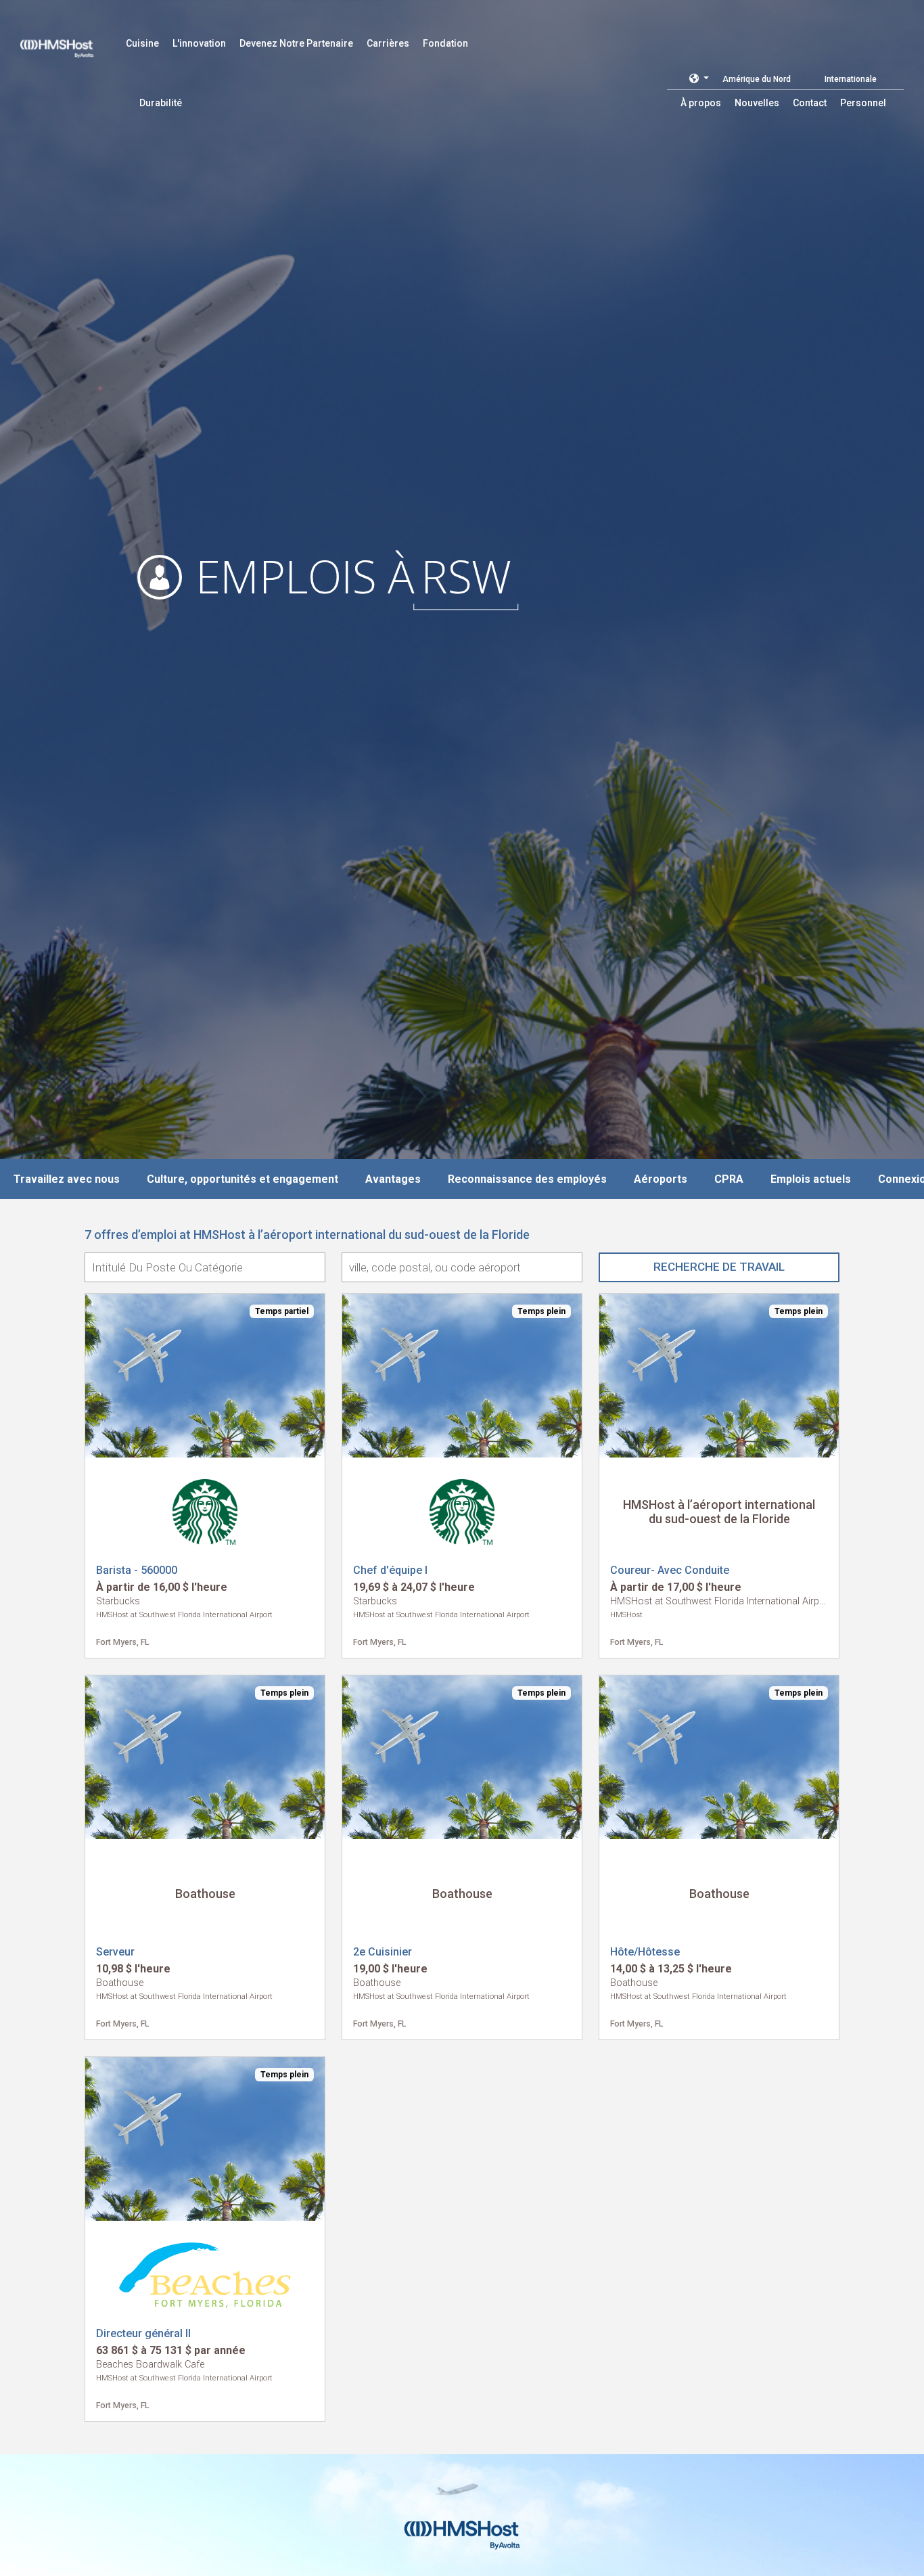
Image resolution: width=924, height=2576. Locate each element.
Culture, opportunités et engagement (242, 1179)
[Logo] (70, 41)
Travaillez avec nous (67, 1179)
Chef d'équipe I (390, 1570)
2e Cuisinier (383, 1952)
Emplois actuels (811, 1179)
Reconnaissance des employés (527, 1179)
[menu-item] (142, 43)
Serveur (115, 1952)
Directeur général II (143, 2333)
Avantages (393, 1179)
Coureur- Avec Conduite (670, 1570)
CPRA (729, 1179)
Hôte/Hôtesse (645, 1952)
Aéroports (661, 1179)
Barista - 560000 (137, 1570)
